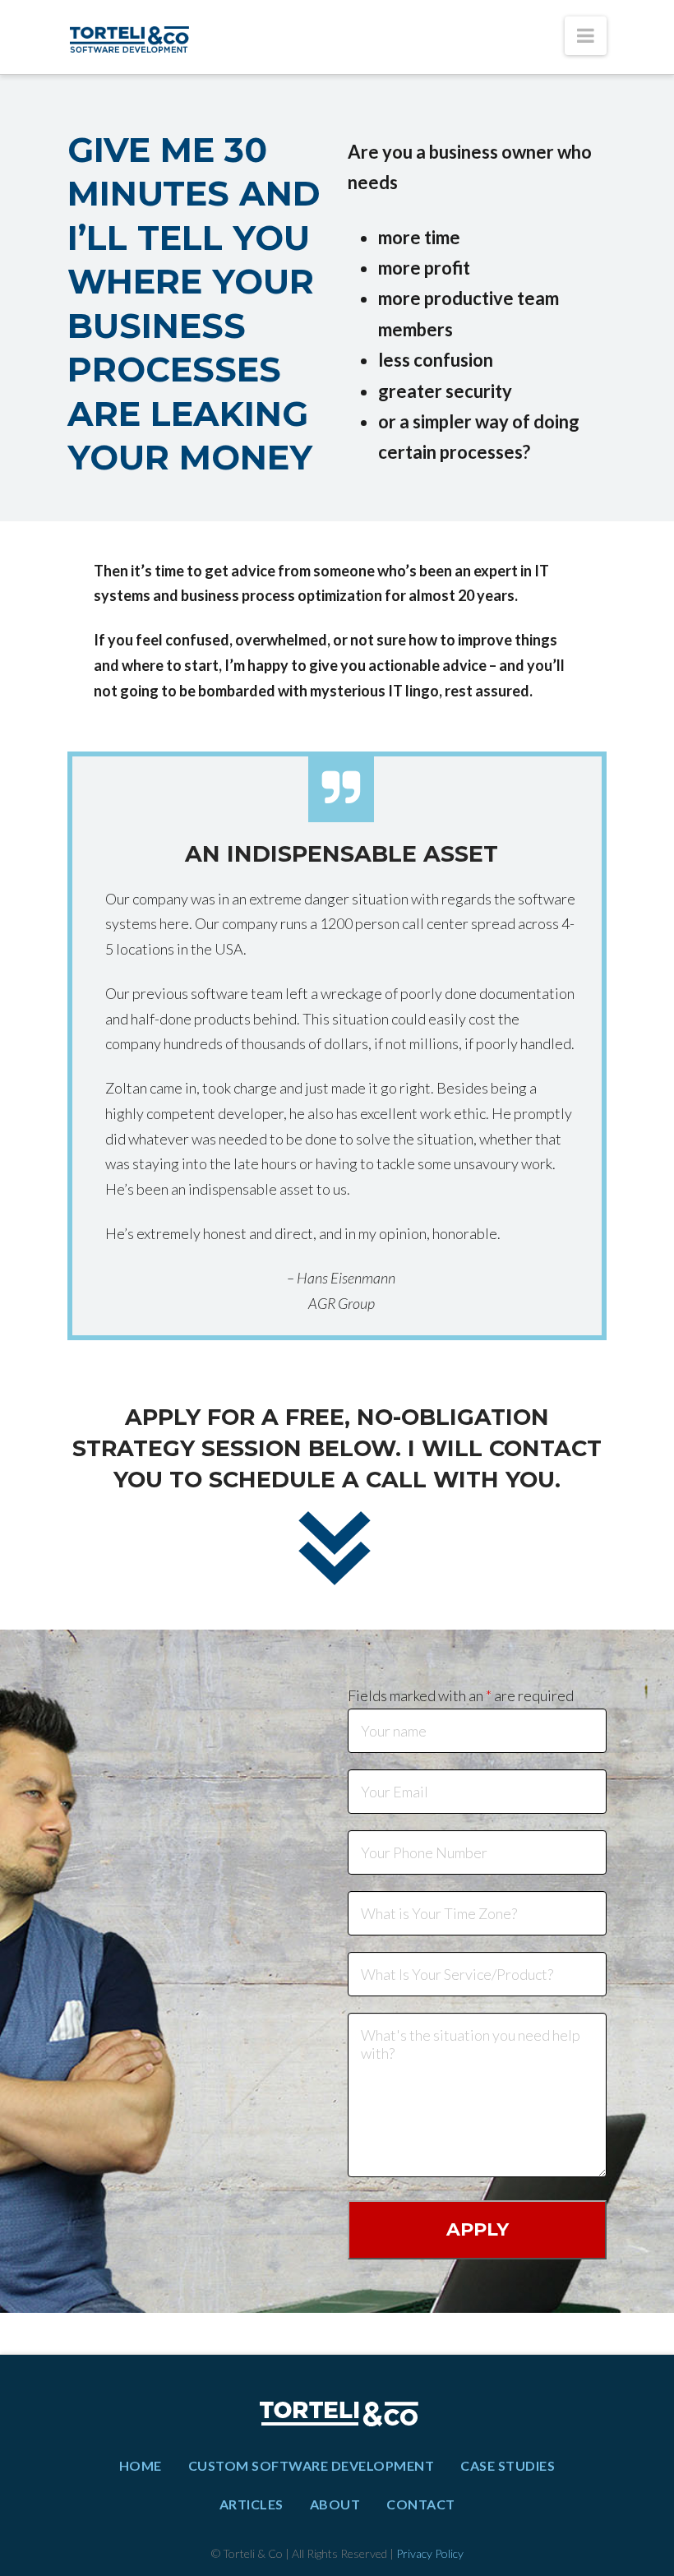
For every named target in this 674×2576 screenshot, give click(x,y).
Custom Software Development (312, 2465)
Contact (421, 2504)
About (335, 2504)
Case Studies (508, 2465)
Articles (252, 2504)
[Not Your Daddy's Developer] (129, 37)
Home (141, 2465)
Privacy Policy (430, 2553)
